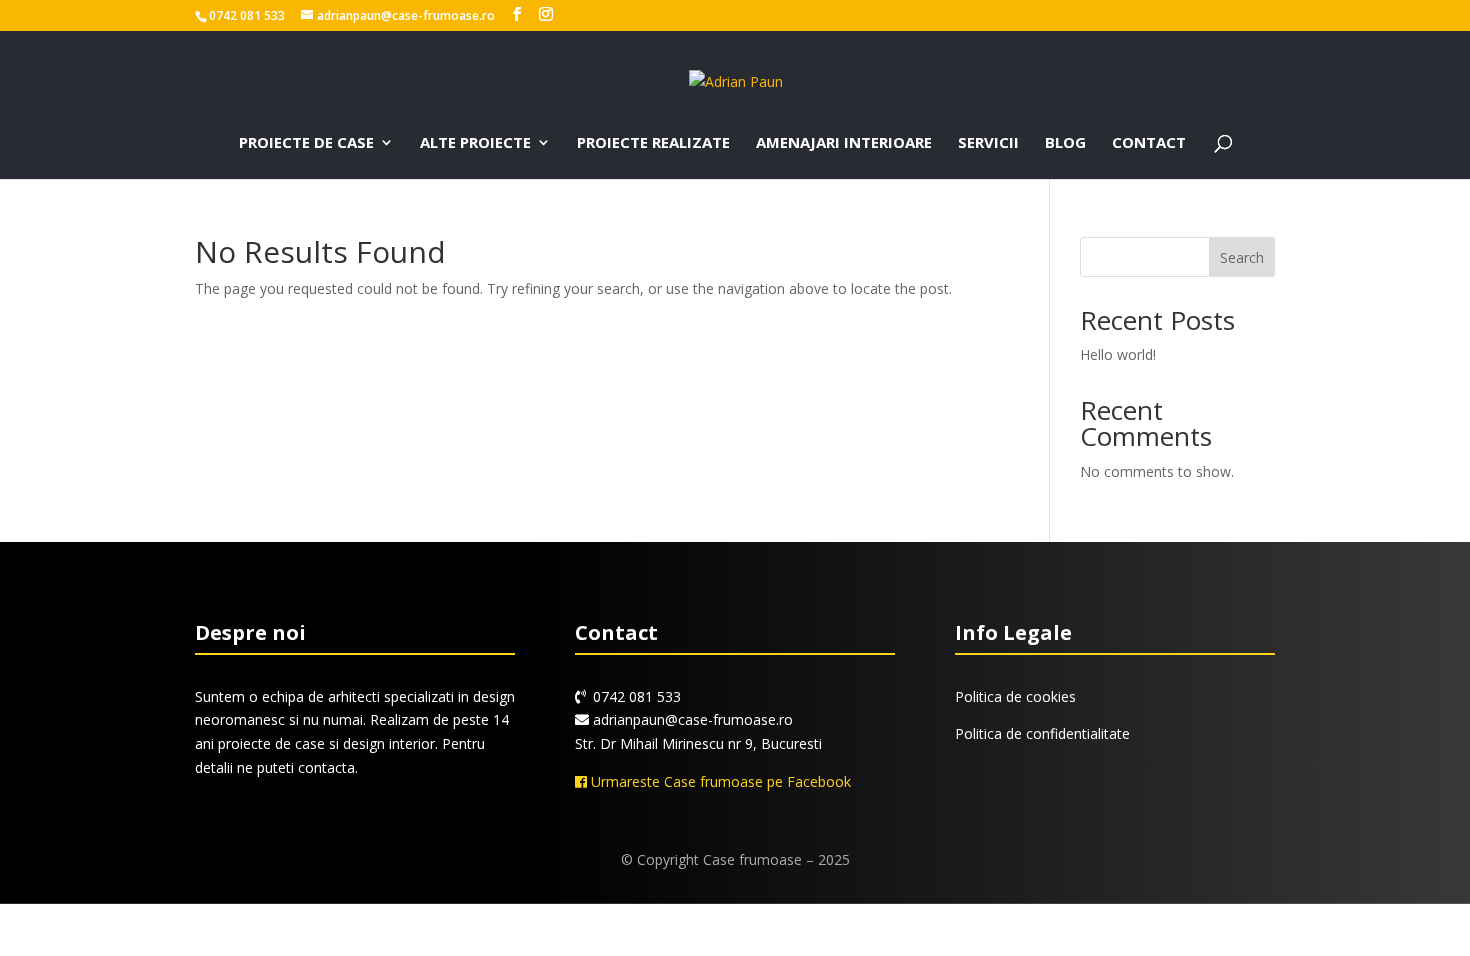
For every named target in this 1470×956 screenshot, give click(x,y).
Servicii (988, 143)
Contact (1149, 143)
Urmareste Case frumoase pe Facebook (719, 781)
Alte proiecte (475, 143)
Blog (1065, 143)
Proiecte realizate (653, 143)
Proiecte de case (306, 143)
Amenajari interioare (844, 143)
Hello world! (1118, 354)
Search (1242, 257)
